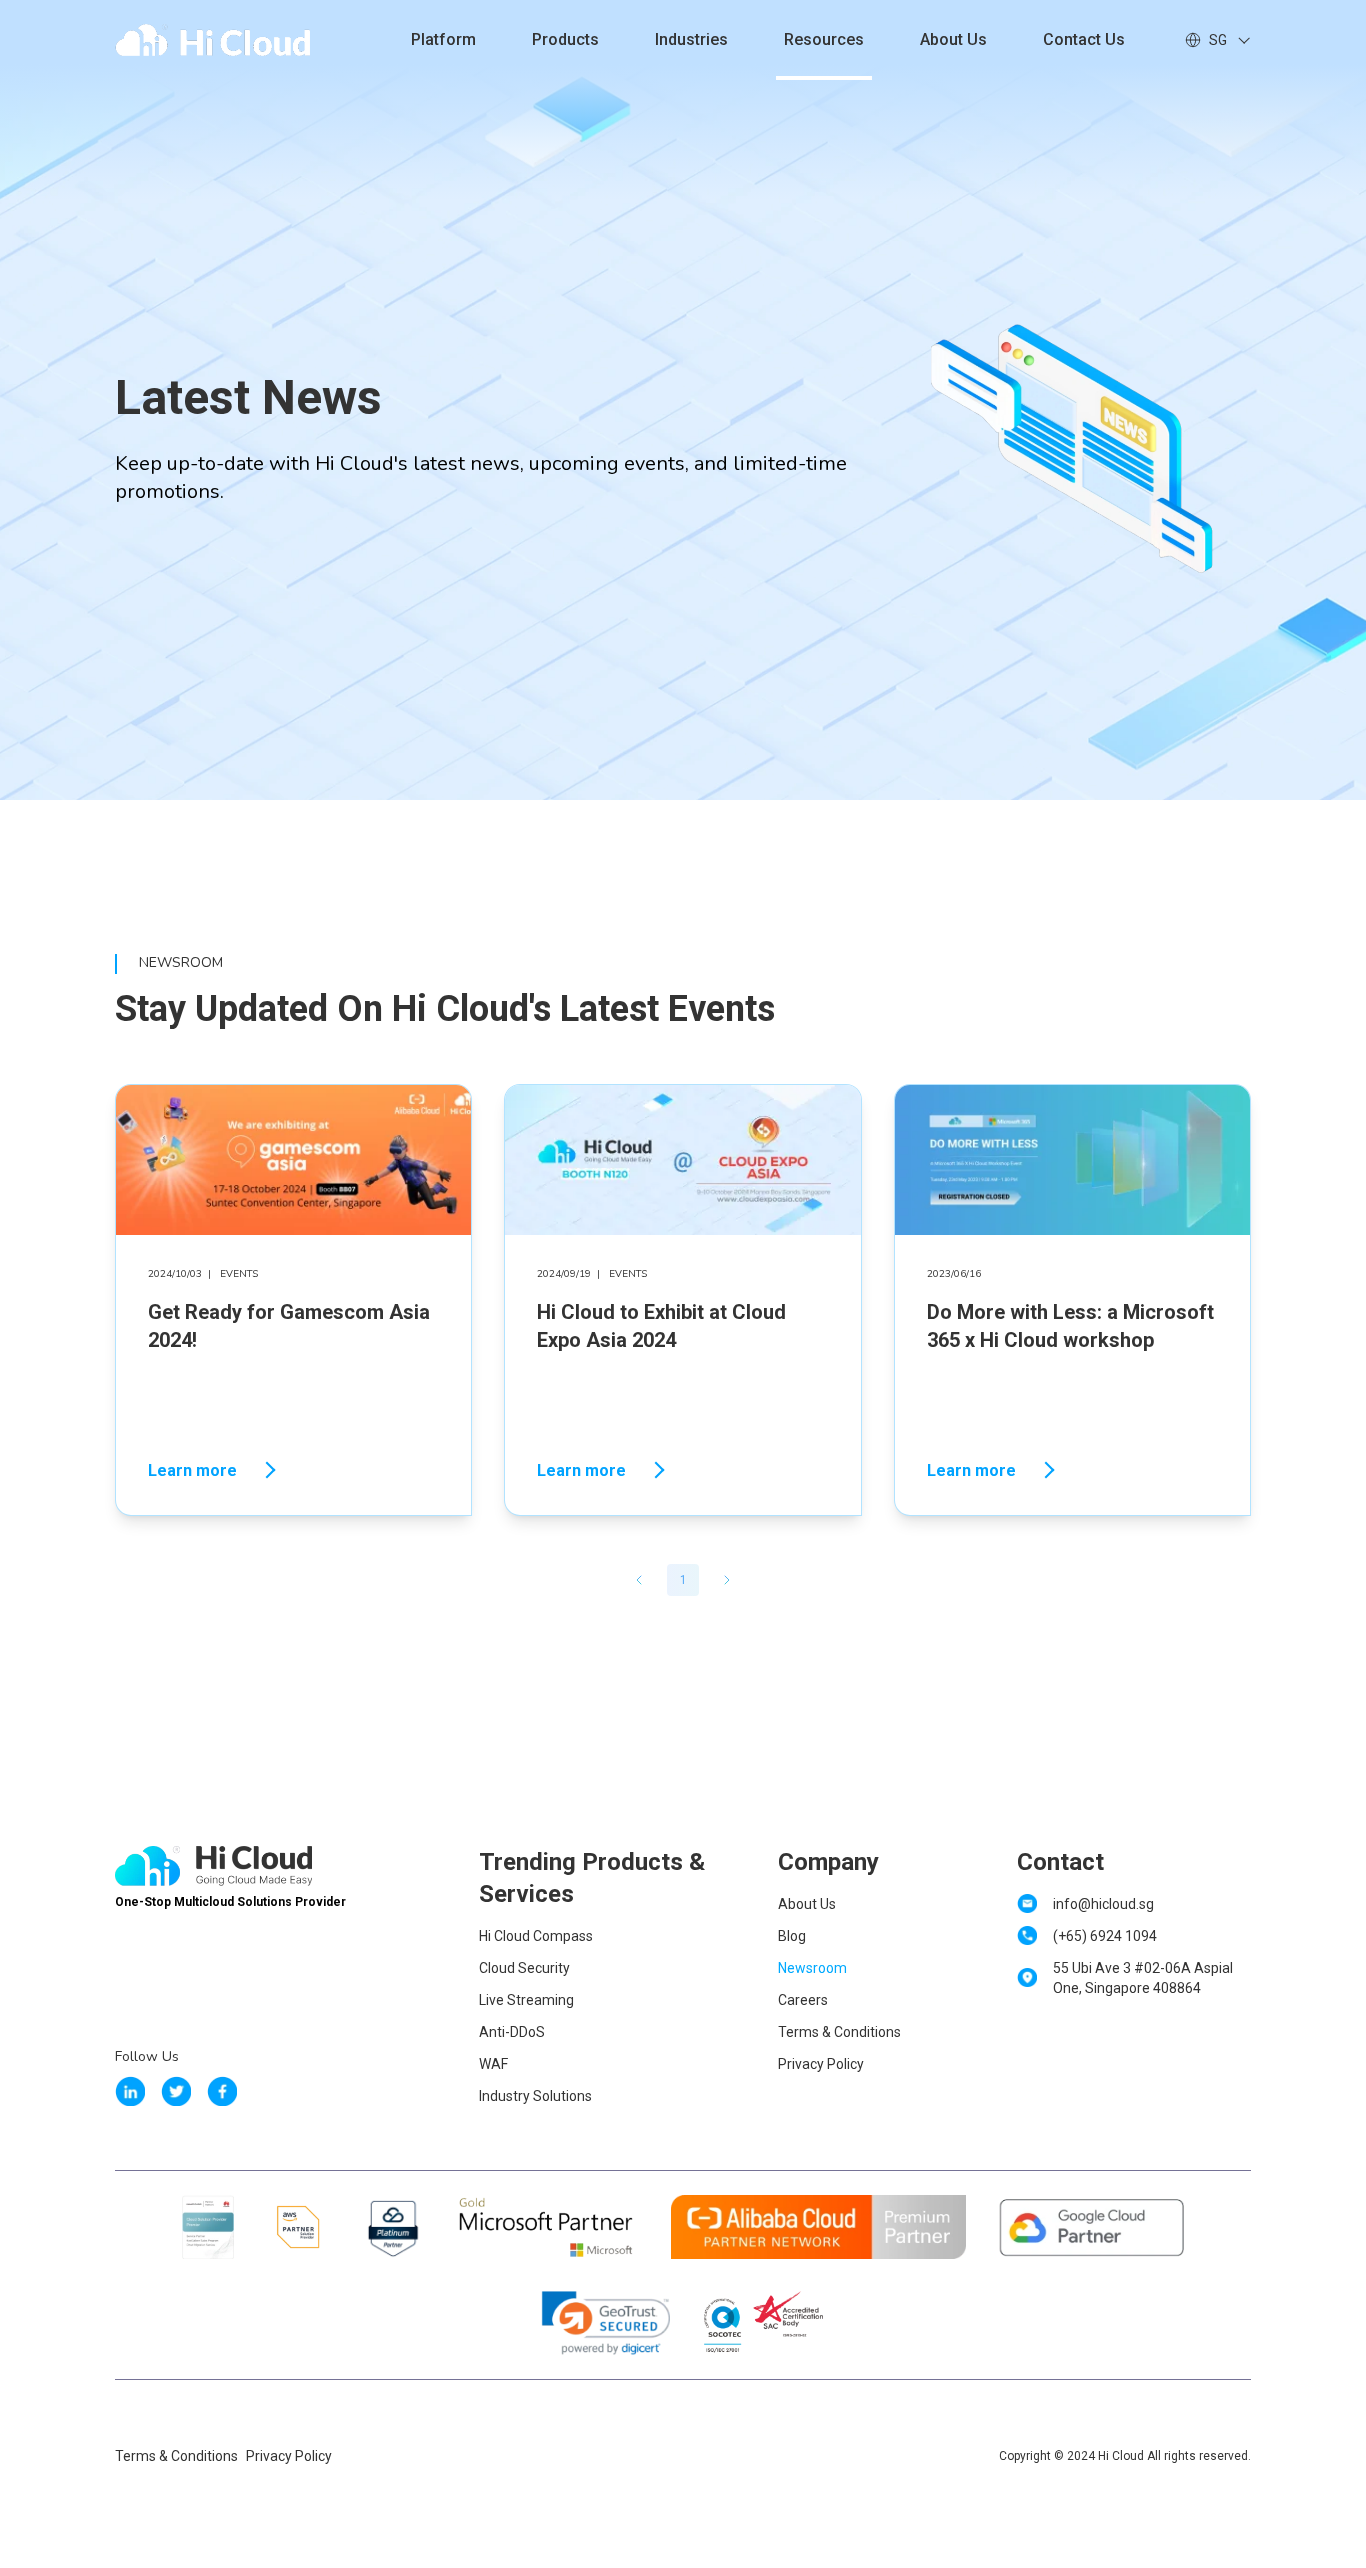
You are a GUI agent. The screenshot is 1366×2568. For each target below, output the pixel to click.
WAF (493, 2064)
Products (565, 39)
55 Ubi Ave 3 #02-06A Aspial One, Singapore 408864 (1143, 1978)
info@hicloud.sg (1103, 1904)
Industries (691, 39)
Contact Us (1084, 39)
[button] (639, 1580)
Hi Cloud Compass (536, 1936)
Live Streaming (526, 2000)
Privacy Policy (821, 2064)
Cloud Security (524, 1968)
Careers (803, 2000)
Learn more (192, 1470)
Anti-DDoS (512, 2032)
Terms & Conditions (839, 2032)
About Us (953, 39)
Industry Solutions (535, 2096)
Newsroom (812, 1968)
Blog (792, 1936)
